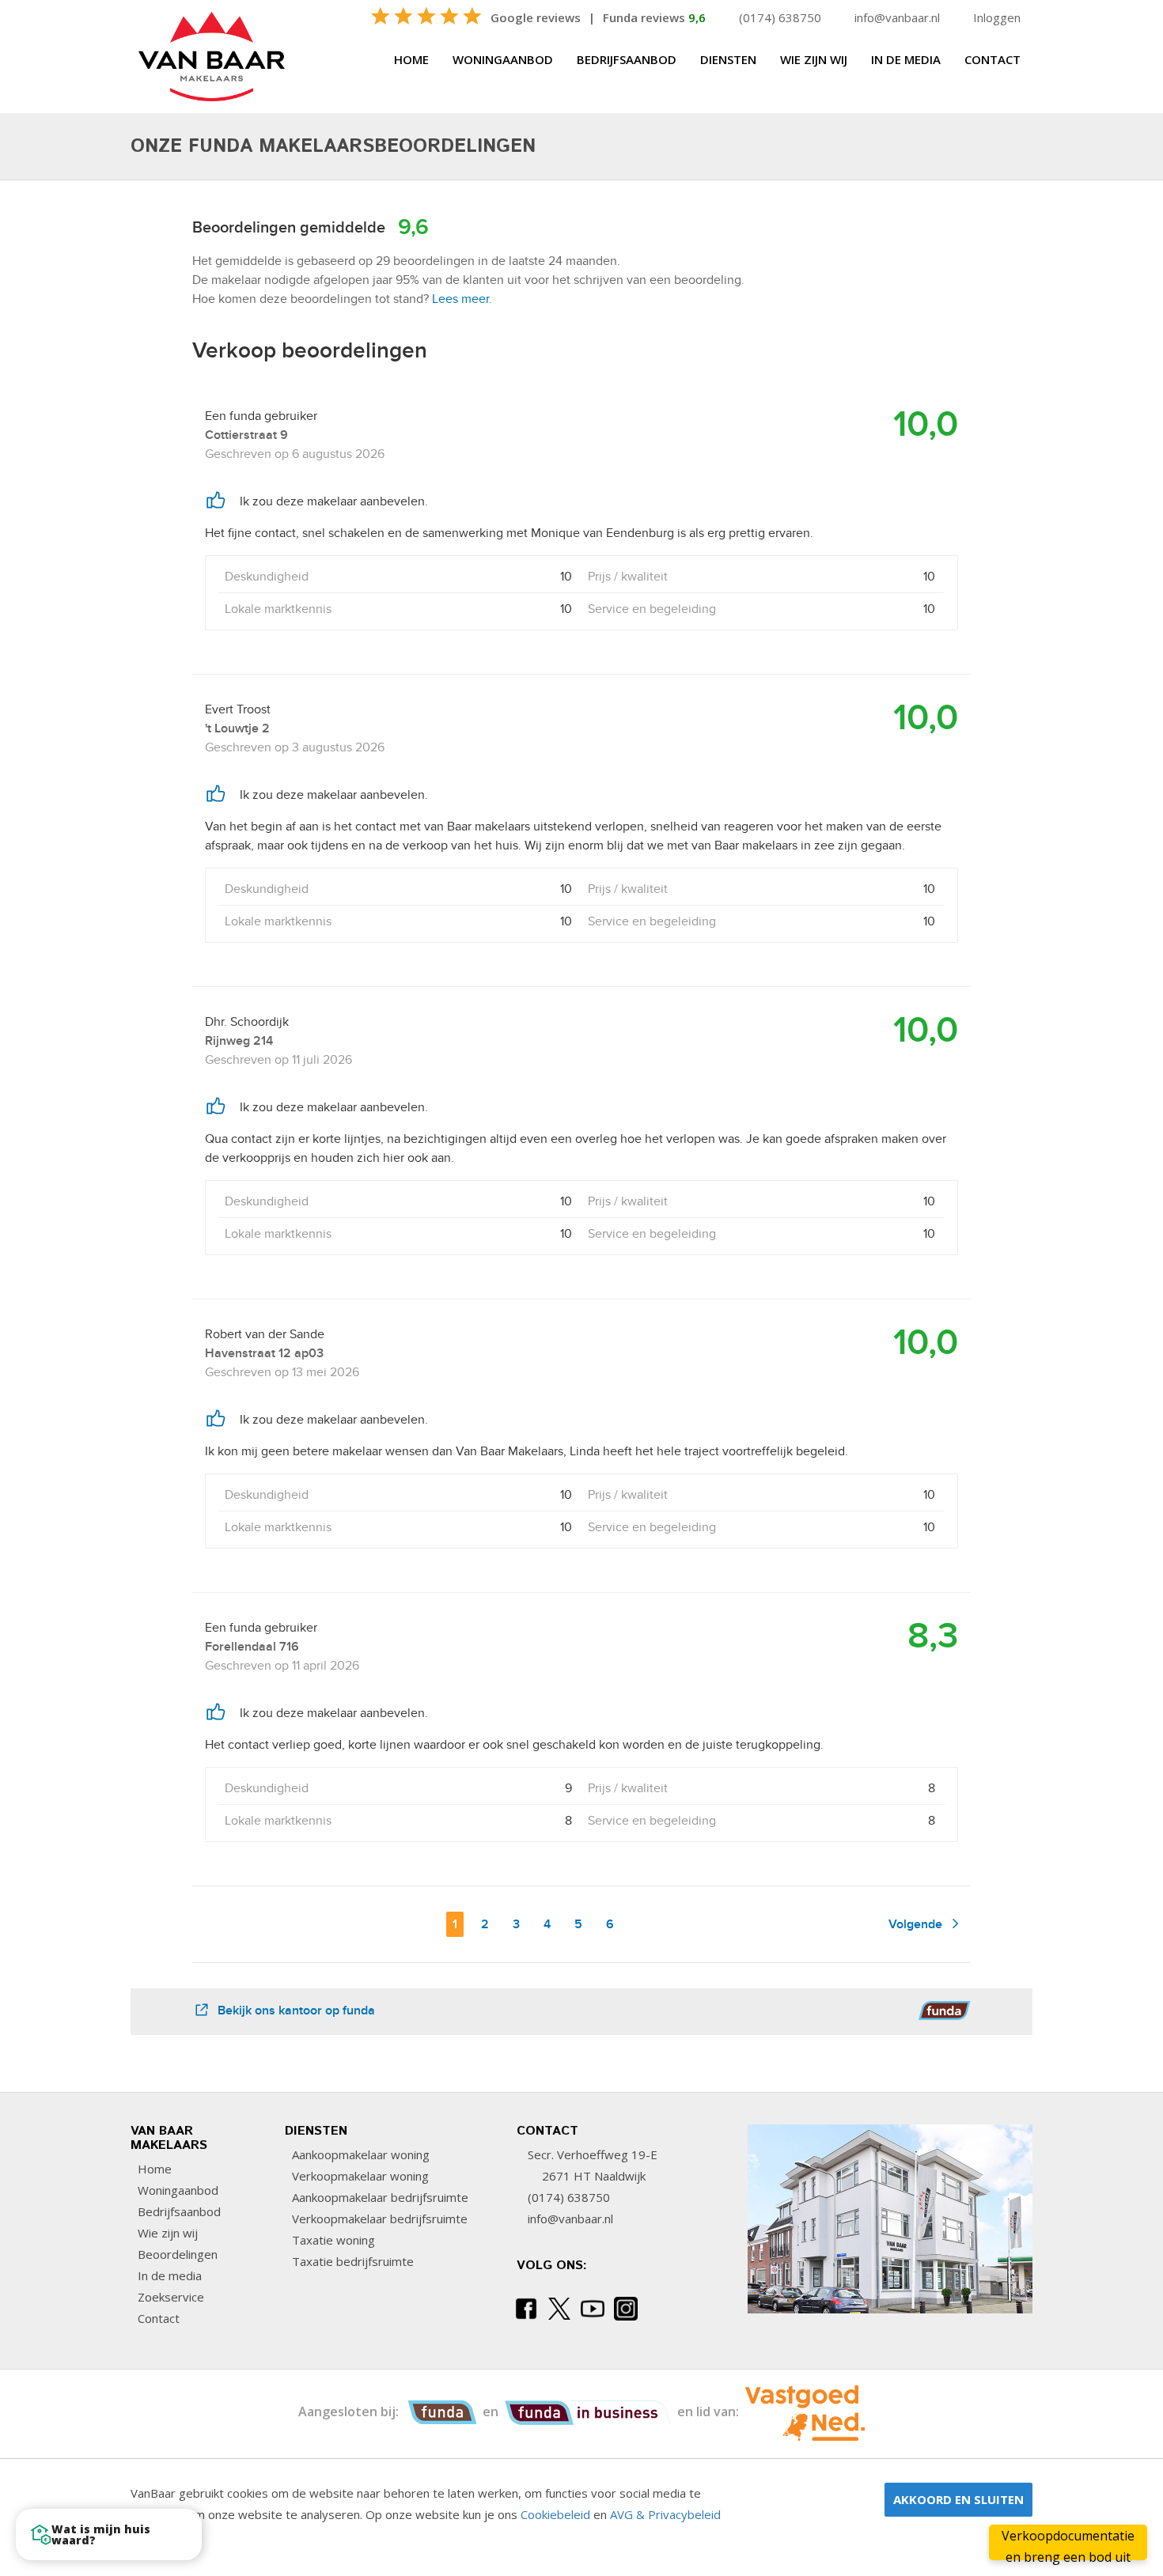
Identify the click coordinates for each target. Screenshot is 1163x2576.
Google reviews (536, 17)
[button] (109, 2534)
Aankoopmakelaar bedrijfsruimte (379, 2197)
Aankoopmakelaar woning (359, 2154)
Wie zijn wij (814, 59)
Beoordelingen (176, 2254)
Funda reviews (654, 17)
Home (411, 59)
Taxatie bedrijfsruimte (351, 2261)
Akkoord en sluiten (958, 2499)
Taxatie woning (332, 2240)
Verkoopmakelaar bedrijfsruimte (378, 2219)
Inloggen (997, 17)
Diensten (728, 59)
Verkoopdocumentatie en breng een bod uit (1068, 2544)
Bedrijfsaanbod (627, 59)
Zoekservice (169, 2297)
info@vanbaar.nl (897, 17)
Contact (993, 59)
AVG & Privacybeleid (665, 2514)
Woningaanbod (503, 59)
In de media (906, 59)
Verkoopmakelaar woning (359, 2176)
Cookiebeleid (555, 2514)
